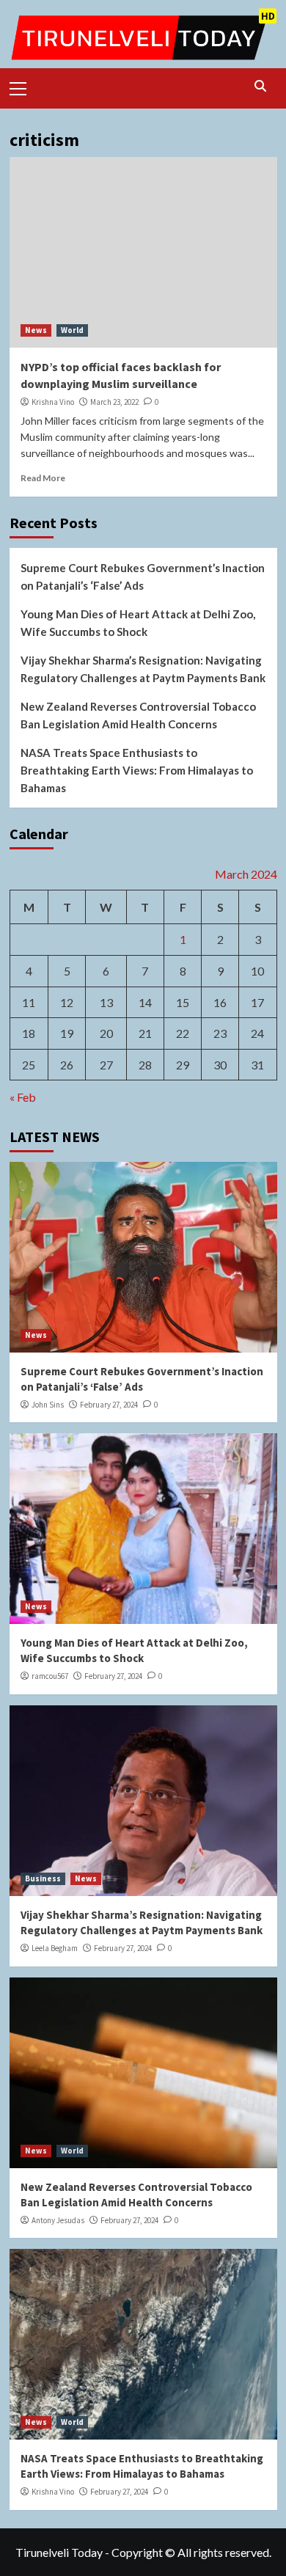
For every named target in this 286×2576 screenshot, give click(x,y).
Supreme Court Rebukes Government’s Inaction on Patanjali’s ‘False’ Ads (143, 577)
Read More (43, 478)
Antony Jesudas (58, 2220)
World (72, 330)
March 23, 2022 (114, 402)
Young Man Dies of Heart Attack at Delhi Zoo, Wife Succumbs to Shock (138, 623)
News (36, 330)
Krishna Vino (53, 402)
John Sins (48, 1405)
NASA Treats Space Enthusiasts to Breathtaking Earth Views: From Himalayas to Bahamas (137, 770)
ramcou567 (50, 1676)
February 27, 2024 (109, 1405)
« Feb (23, 1097)
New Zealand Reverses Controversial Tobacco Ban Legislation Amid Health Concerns (138, 715)
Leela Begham (55, 1948)
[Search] (261, 86)
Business (43, 1878)
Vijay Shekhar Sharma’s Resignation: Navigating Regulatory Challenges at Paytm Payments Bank (143, 669)
